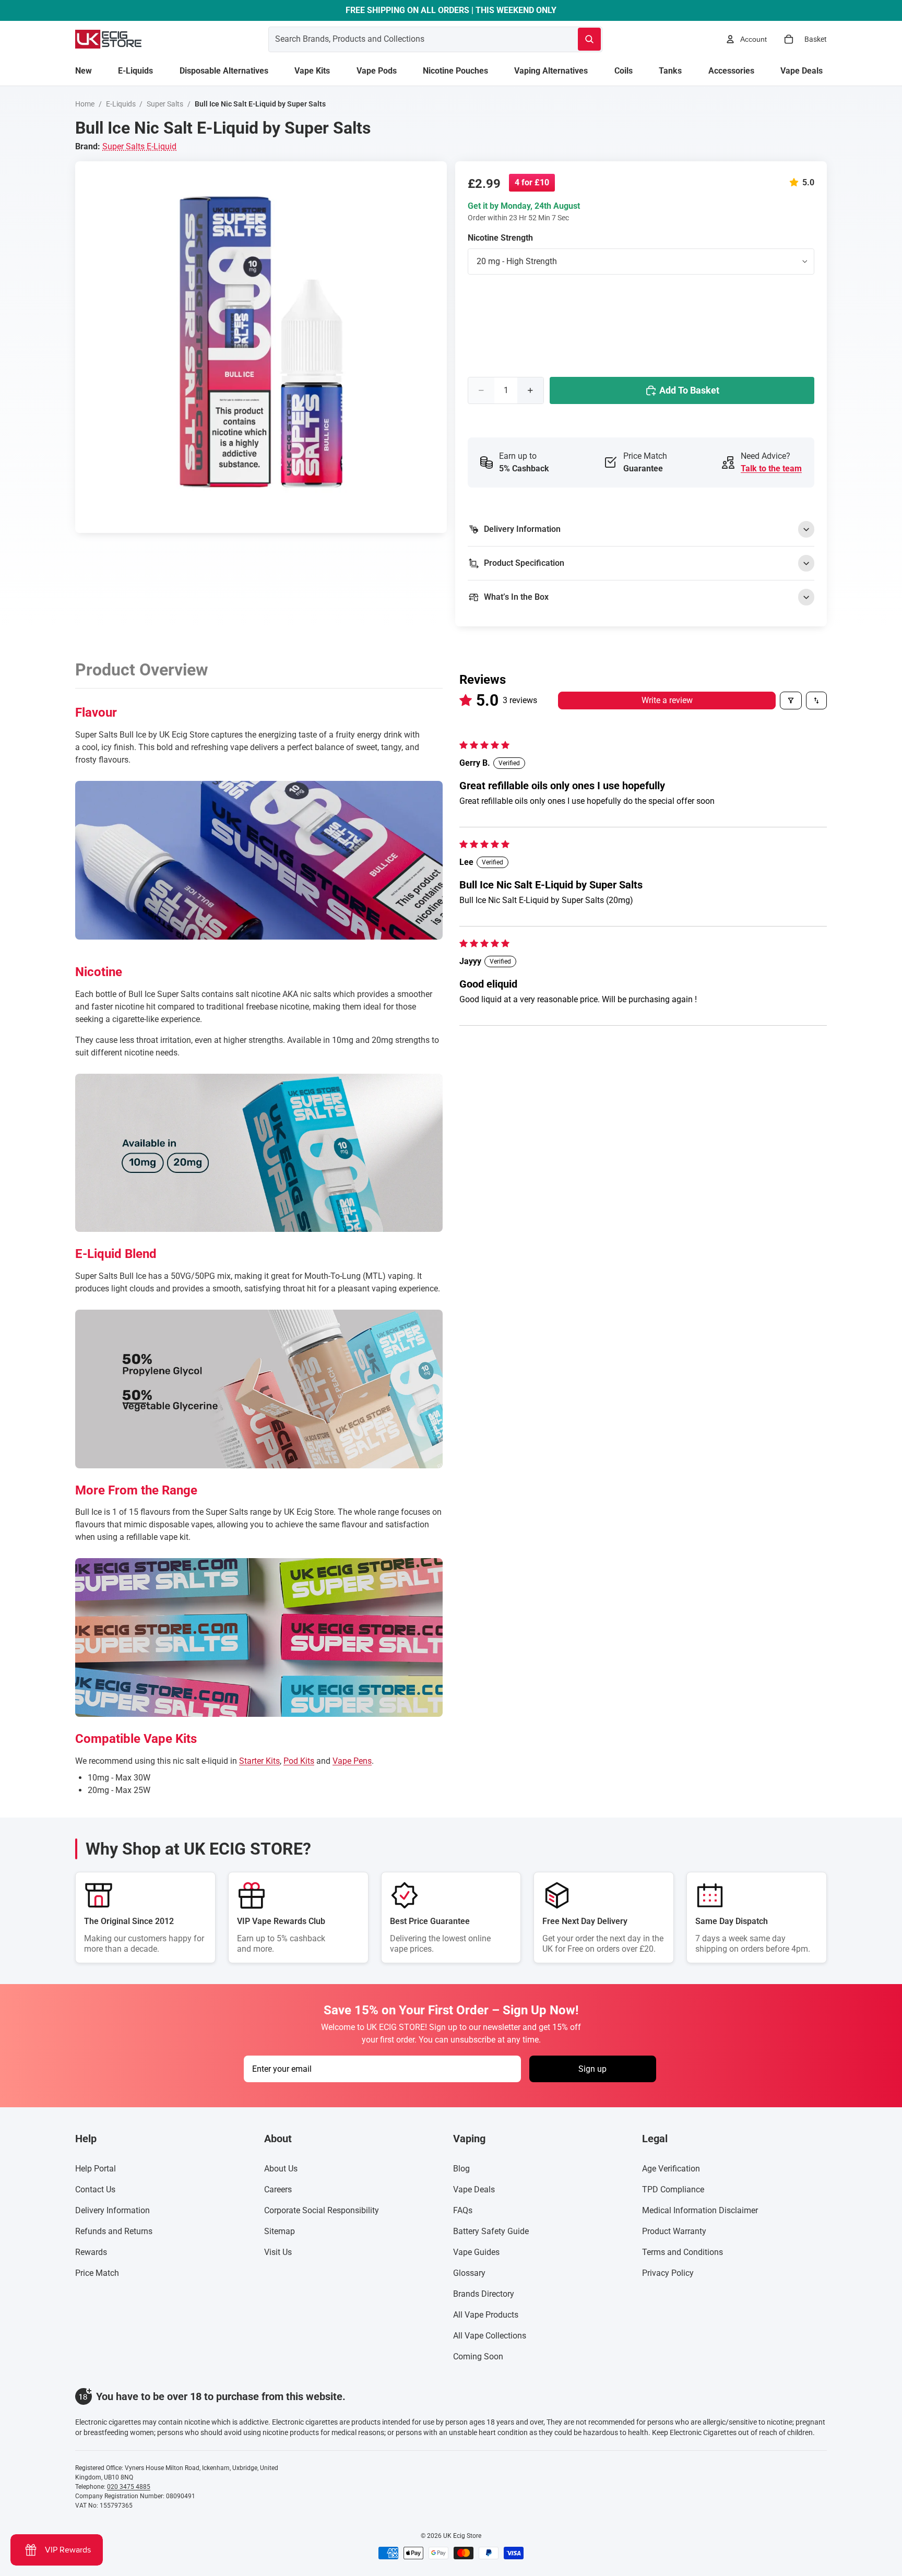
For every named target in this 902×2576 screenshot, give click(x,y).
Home (85, 104)
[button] (796, 182)
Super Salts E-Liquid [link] (139, 146)
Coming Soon (478, 2357)
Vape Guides (476, 2252)
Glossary (469, 2273)
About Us (281, 2169)
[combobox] (411, 39)
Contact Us (95, 2189)
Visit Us (278, 2252)
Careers (278, 2189)
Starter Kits (259, 1761)
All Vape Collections (490, 2336)
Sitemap (280, 2231)
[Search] (589, 39)
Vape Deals (474, 2189)
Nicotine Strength (500, 238)
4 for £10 (532, 182)
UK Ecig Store (462, 2536)
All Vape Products (486, 2315)
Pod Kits (299, 1761)
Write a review (667, 700)
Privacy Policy (668, 2273)
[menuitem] (84, 71)
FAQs (463, 2210)
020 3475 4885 (129, 2487)
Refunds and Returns (114, 2231)
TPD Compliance (673, 2189)
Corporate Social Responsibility (322, 2210)
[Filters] (791, 701)
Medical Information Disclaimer (700, 2210)
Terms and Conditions (683, 2252)
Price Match (97, 2273)
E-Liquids (121, 104)
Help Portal (96, 2169)
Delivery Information (112, 2210)
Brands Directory (484, 2294)
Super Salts (165, 104)
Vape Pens (352, 1761)
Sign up (592, 2069)
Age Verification (671, 2169)
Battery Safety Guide (491, 2231)
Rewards (91, 2252)
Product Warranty (674, 2231)
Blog (461, 2169)
